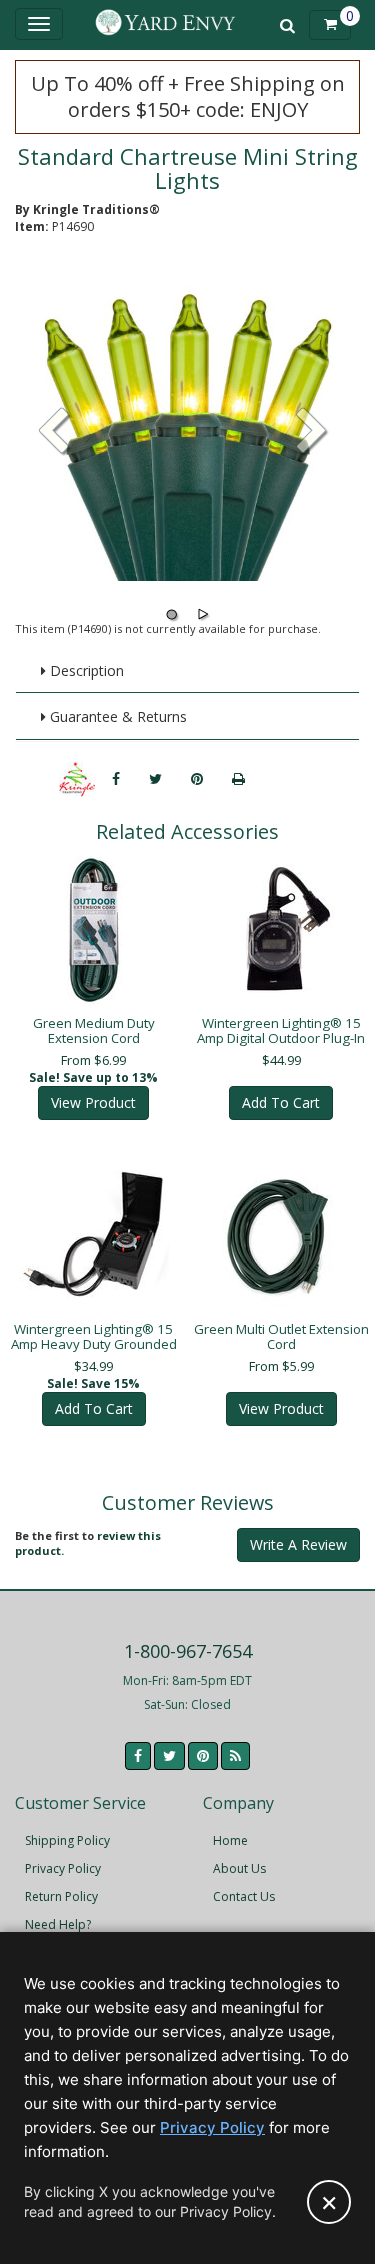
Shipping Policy (67, 1840)
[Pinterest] (197, 779)
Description (85, 670)
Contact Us (244, 1896)
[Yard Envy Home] (166, 25)
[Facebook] (116, 779)
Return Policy (61, 1896)
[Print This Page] (238, 779)
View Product (93, 1102)
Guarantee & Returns (116, 716)
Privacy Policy (63, 1868)
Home (230, 1840)
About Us (239, 1868)
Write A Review (298, 1544)
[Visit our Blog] (235, 1756)
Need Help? (58, 1924)
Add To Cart (281, 1102)
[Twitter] (155, 779)
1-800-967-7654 (188, 1651)
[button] (312, 433)
